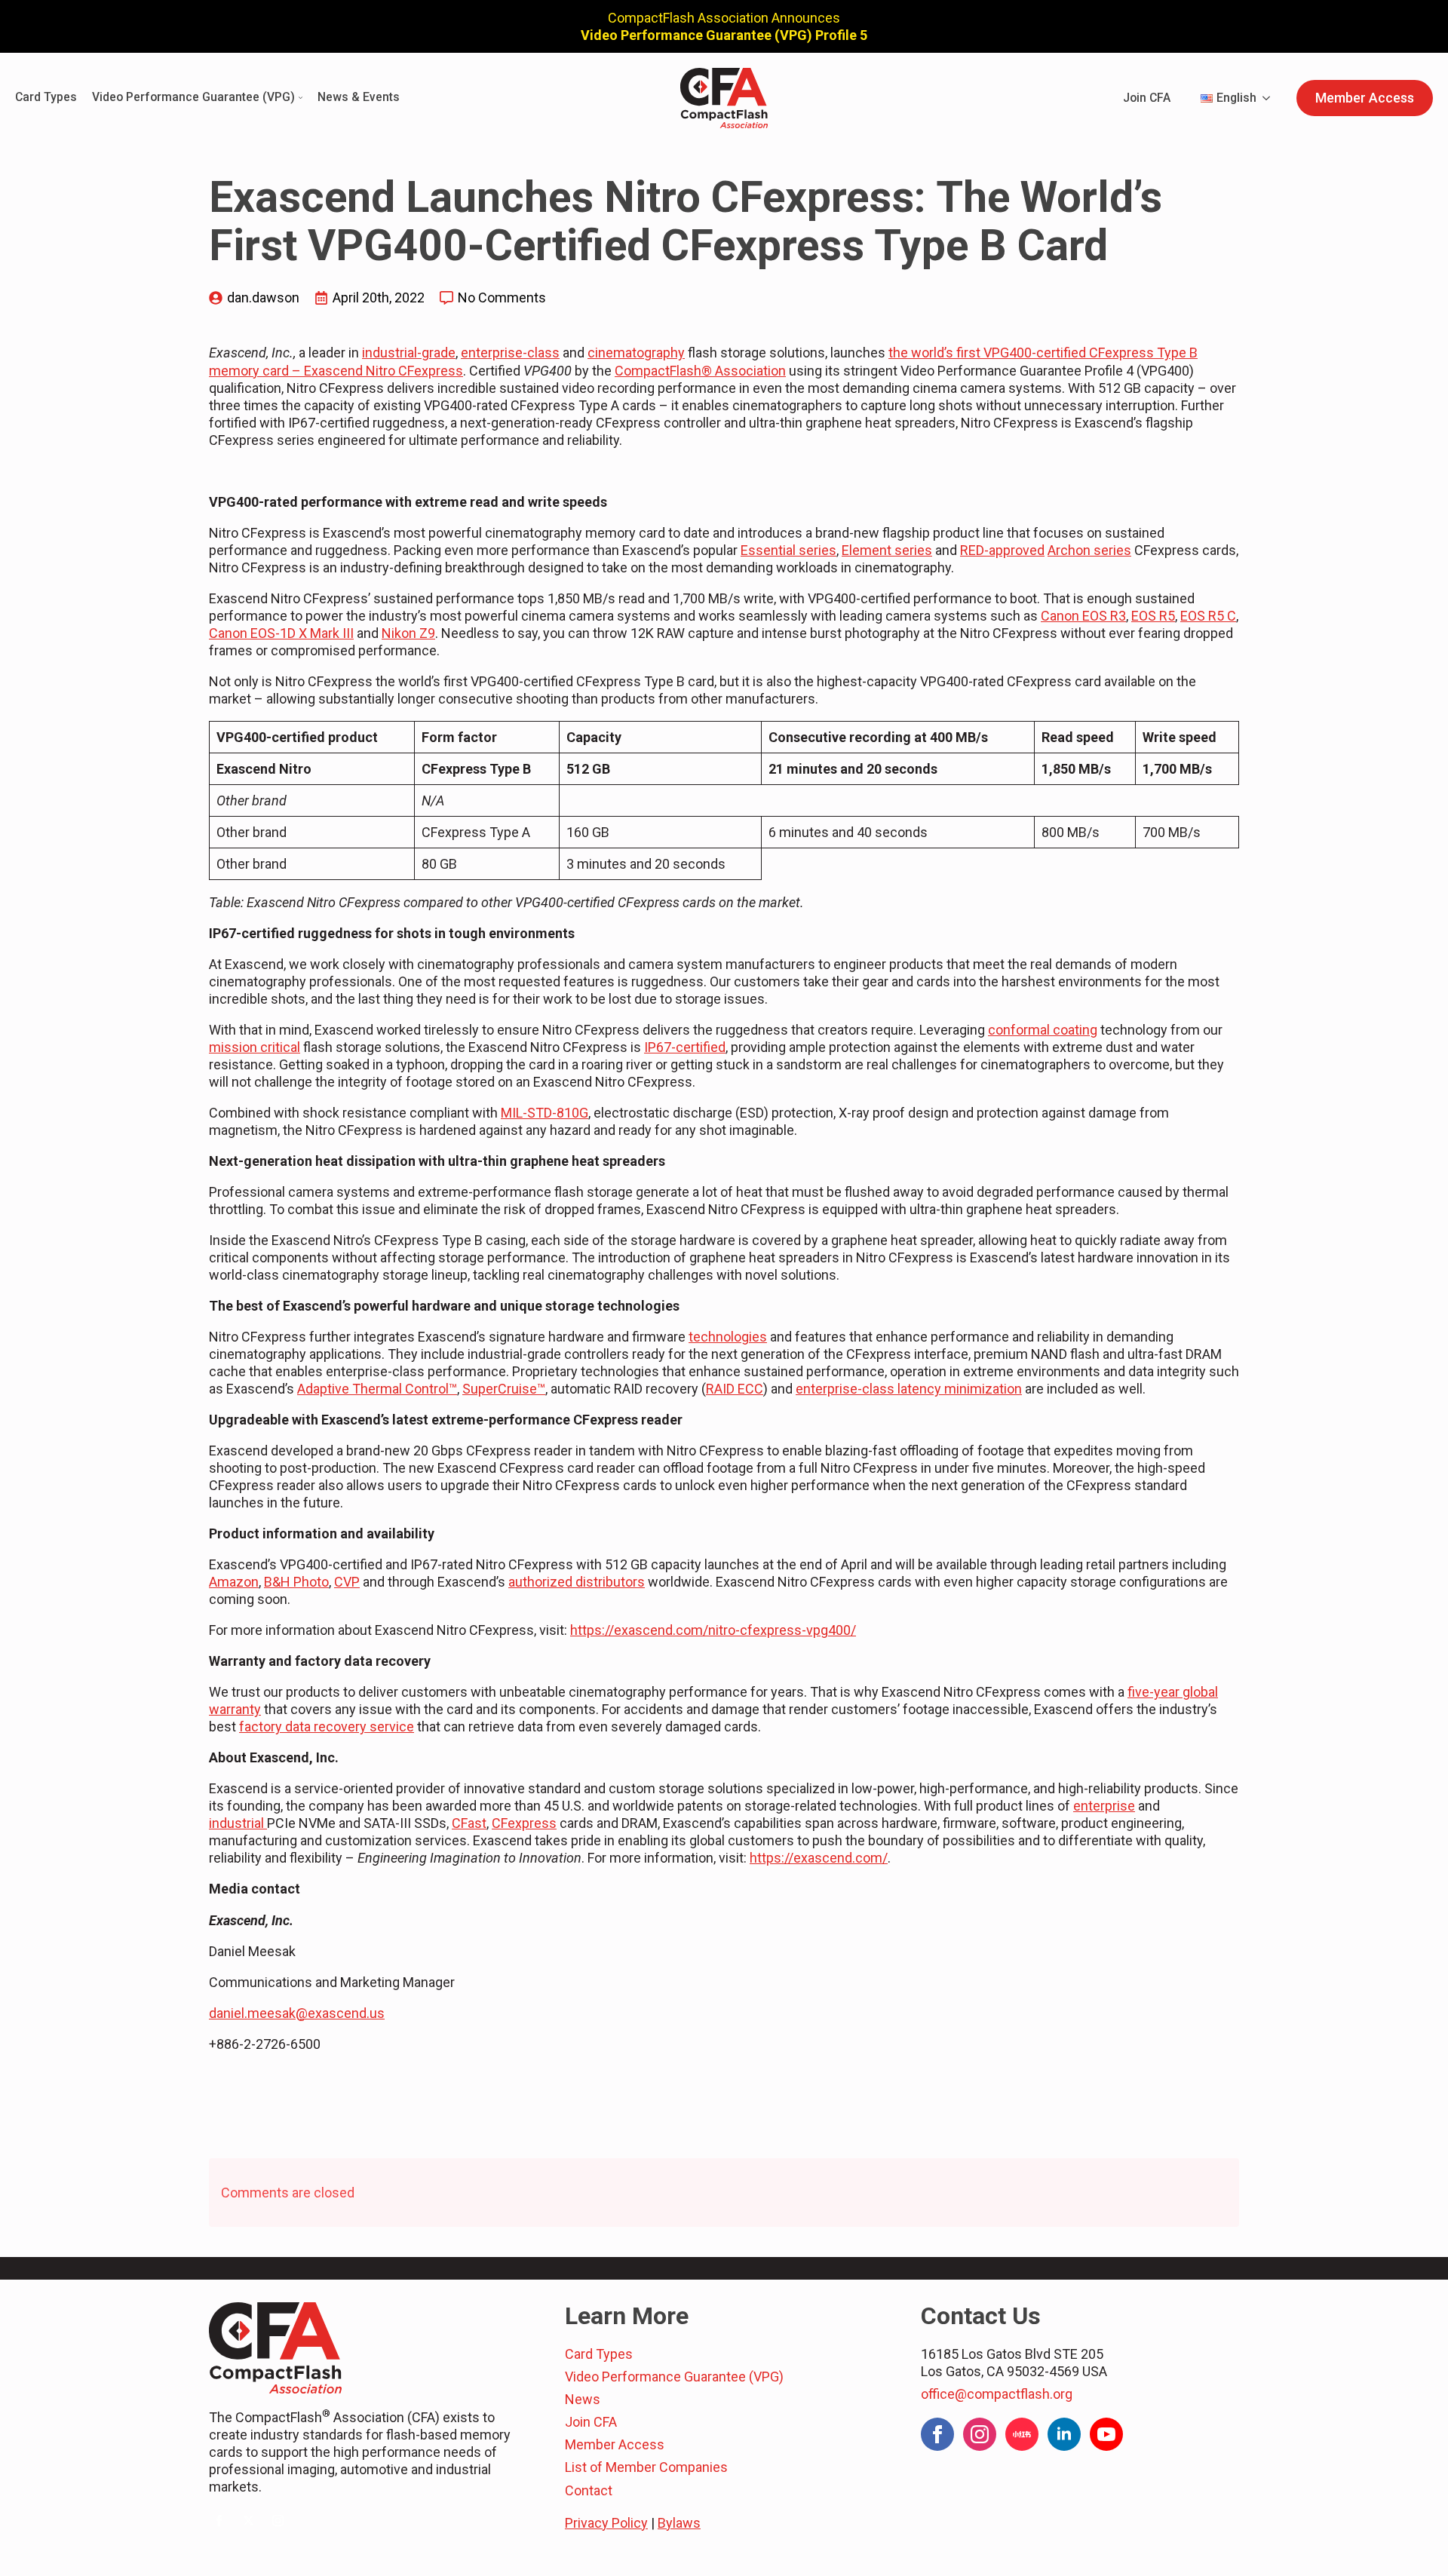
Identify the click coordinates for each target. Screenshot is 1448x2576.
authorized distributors (577, 1582)
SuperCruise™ (504, 1389)
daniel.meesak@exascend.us (297, 2013)
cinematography (636, 353)
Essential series (788, 550)
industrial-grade (409, 353)
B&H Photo (296, 1582)
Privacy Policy (606, 2523)
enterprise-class (510, 353)
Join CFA (1147, 98)
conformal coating (1043, 1030)
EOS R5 (1153, 616)
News (583, 2399)
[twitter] (248, 2521)
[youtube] (1106, 2434)
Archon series (1089, 550)
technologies (728, 1337)
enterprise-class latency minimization (909, 1389)
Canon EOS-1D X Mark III (281, 633)
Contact (589, 2490)
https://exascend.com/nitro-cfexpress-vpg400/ (713, 1630)
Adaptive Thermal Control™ (377, 1389)
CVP (347, 1582)
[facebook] (219, 2521)
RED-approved (1002, 550)
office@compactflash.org (997, 2394)
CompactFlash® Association (700, 371)
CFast (469, 1823)
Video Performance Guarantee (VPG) (193, 98)
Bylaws (679, 2523)
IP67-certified (685, 1047)
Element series (887, 550)
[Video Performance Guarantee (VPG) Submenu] (299, 98)
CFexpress (524, 1823)
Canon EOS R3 (1083, 616)
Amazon (234, 1582)
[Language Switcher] (1271, 98)
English (1236, 98)
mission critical (255, 1047)
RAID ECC (735, 1389)
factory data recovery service (327, 1727)
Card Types (46, 98)
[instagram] (278, 2521)
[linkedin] (1064, 2434)
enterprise (1104, 1806)
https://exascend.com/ (819, 1858)
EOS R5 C (1208, 616)
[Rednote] (1022, 2434)
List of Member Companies (646, 2467)
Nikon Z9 (408, 633)
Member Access (615, 2444)
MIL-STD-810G (545, 1113)
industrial (238, 1823)
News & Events (359, 98)
